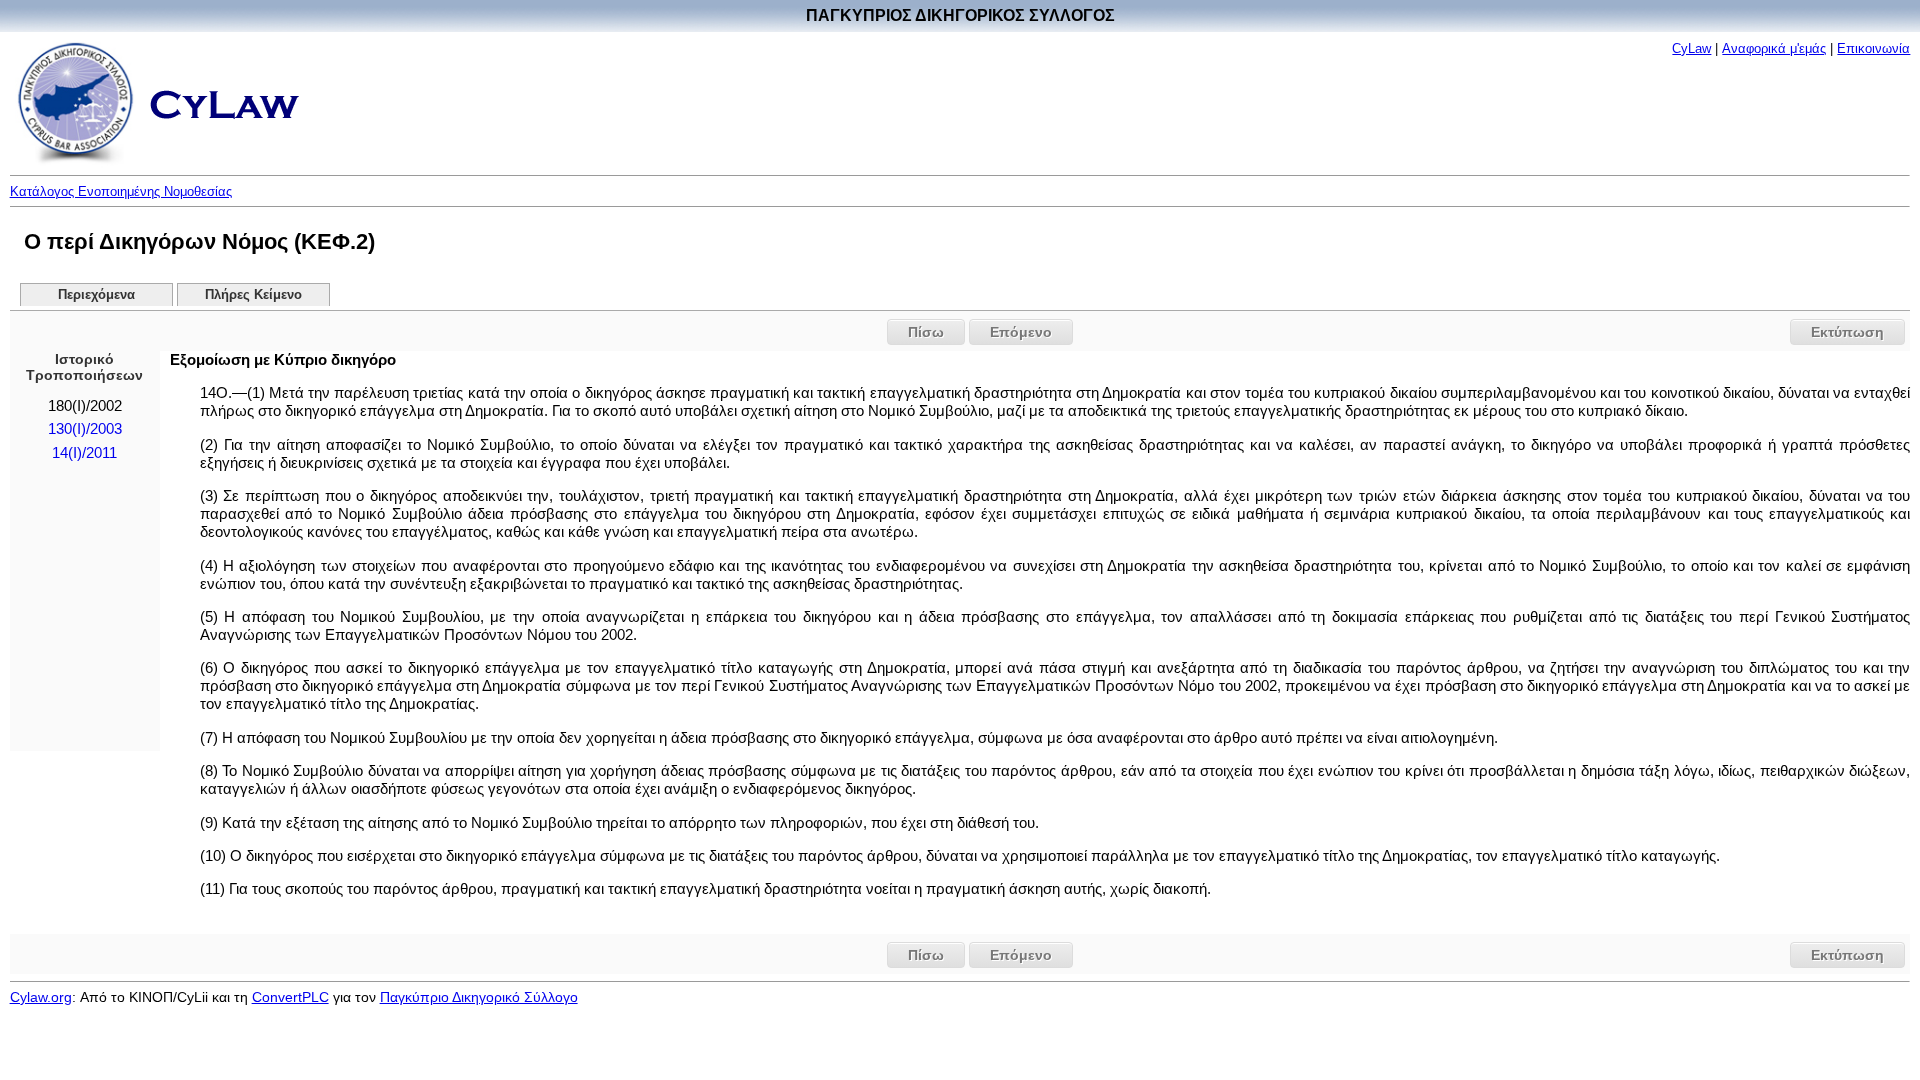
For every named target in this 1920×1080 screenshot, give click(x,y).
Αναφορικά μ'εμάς (1774, 48)
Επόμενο (1021, 332)
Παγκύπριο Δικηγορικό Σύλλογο (479, 997)
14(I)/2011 (84, 453)
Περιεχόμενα (96, 295)
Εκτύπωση (1847, 332)
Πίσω (926, 332)
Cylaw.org (41, 997)
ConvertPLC (290, 997)
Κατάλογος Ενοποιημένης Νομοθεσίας (121, 191)
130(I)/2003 (85, 429)
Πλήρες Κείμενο (253, 295)
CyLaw (1691, 48)
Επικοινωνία (1873, 48)
